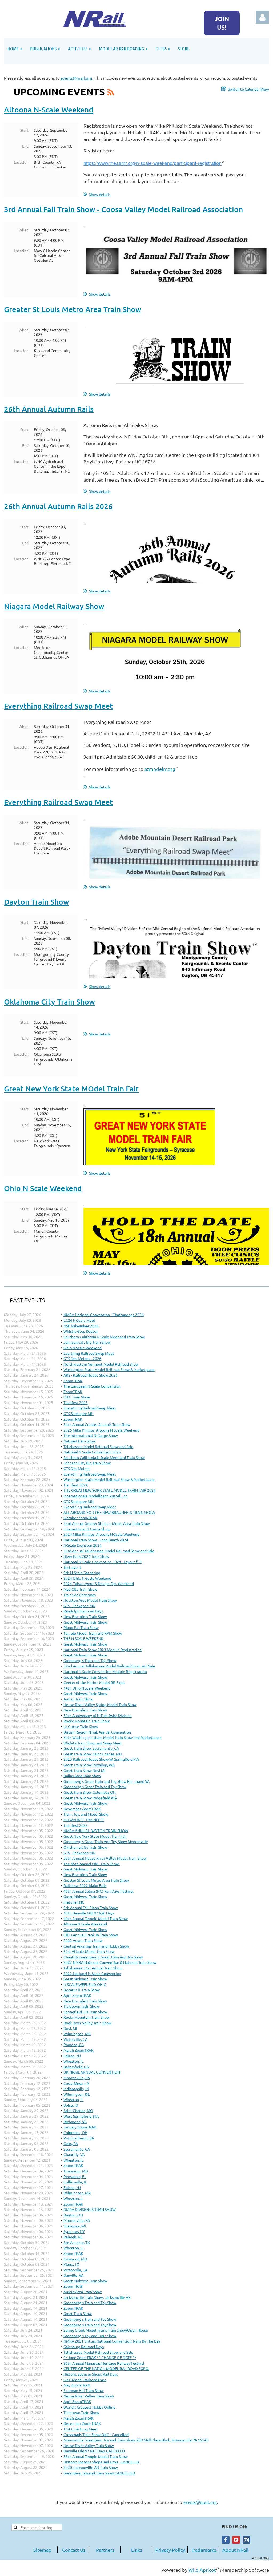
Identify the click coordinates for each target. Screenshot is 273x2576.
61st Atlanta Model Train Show (89, 1951)
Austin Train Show (78, 1699)
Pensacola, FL (75, 2176)
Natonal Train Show (80, 1441)
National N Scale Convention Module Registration (105, 1671)
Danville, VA (73, 2275)
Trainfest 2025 (76, 1402)
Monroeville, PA (77, 2078)
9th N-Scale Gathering (82, 1573)
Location (21, 162)
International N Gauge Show (87, 1529)
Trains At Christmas (80, 1595)
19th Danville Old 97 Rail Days (89, 1913)
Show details (100, 194)
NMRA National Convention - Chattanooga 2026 (104, 1315)
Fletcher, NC (74, 1902)
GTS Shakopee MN (79, 1413)
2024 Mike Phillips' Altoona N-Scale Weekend (101, 1534)
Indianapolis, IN (76, 2089)
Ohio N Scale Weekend (43, 1188)
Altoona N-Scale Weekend (49, 110)
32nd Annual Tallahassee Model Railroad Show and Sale (109, 1666)
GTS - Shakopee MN (79, 1606)
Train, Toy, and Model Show (86, 1814)
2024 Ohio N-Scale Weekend (87, 1578)
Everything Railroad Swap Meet (59, 706)
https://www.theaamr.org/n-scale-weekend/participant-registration (152, 163)
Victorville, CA (75, 2039)
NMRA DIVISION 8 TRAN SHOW (90, 2209)
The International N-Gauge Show (91, 1435)
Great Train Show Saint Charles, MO (93, 1754)
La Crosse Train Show (81, 1726)
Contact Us (74, 2550)
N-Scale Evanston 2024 (83, 1545)
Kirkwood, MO (75, 2259)
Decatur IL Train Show (82, 1990)
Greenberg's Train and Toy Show (90, 1660)
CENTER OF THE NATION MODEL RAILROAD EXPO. (106, 2368)
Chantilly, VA (74, 2154)
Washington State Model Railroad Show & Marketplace (109, 1369)
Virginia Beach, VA (79, 2138)
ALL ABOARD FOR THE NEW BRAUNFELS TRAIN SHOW (109, 1512)
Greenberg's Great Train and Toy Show (95, 1787)
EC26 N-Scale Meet (79, 1320)
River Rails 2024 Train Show (86, 1556)
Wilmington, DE (77, 2094)
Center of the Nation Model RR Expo (94, 1682)
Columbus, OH (75, 2132)
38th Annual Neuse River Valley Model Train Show (105, 1858)
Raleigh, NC (73, 2237)
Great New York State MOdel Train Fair (71, 1089)
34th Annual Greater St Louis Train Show (97, 1424)
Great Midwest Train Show (85, 1622)
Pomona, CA (74, 2045)
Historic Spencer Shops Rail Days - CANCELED (101, 2462)
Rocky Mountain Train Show (87, 1721)
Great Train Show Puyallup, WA (89, 1765)
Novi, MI (70, 2028)
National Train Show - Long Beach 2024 (96, 1540)
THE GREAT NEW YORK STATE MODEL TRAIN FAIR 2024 (110, 1490)
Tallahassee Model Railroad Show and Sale (98, 1446)
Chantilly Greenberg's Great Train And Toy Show (103, 1957)
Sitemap (42, 2550)
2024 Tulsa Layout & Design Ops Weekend (99, 1583)
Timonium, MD (76, 2171)
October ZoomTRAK (80, 1518)
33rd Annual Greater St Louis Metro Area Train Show (107, 1523)
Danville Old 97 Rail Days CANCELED (94, 2451)
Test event (72, 1567)
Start (24, 130)
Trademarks (204, 2550)
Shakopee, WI (75, 2226)
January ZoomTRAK (80, 2127)
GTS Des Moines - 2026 (82, 1358)
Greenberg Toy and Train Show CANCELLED (99, 2473)
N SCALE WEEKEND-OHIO (85, 1984)
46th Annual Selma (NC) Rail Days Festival (99, 1891)
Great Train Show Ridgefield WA (90, 1798)
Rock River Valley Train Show (87, 2023)
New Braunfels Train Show (85, 1616)
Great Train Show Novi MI (84, 1770)
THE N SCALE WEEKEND (84, 1638)
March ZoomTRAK (79, 2050)
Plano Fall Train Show (81, 1627)
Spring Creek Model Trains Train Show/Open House (106, 2330)
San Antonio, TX (77, 2242)
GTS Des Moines (77, 1468)
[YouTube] (236, 2540)
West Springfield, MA (81, 2116)
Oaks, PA (71, 2143)
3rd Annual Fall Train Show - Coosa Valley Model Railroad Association (123, 209)
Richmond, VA (75, 2122)
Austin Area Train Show (83, 2292)
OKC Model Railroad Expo (85, 2380)
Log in (262, 17)
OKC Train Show (77, 1397)
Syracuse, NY (74, 2231)
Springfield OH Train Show (85, 2012)
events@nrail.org (76, 78)
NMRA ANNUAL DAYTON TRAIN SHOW (96, 1831)
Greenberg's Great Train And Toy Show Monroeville (106, 1841)
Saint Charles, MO (78, 2110)
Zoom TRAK (73, 2165)
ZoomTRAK (73, 1381)
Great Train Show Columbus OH (90, 1792)
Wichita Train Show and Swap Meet (93, 1743)
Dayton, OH (73, 2215)
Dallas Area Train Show (82, 1776)
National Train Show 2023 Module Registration (103, 1650)
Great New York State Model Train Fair (95, 1836)
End (25, 146)
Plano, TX (71, 2264)
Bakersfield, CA (76, 2067)
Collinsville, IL (75, 2182)
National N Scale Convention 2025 (92, 1452)
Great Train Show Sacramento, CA (91, 1748)
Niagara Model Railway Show (54, 606)
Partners (105, 2550)
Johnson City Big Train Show (87, 1342)
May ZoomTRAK (77, 2385)
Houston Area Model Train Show (90, 1600)
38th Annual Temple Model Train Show (96, 2456)
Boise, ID (71, 2105)
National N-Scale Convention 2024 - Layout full (103, 1562)
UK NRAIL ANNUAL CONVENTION (92, 2072)
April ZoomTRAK (77, 1995)
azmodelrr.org (160, 769)
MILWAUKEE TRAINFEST (84, 1820)
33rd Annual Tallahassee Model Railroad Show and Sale (109, 1551)
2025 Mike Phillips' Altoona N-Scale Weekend (101, 1430)
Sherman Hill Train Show (84, 2390)
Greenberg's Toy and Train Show (90, 2336)
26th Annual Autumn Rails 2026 (58, 506)
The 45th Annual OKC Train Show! (92, 1864)
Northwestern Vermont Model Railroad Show (101, 1364)
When (24, 230)
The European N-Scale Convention (92, 1386)
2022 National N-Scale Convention (92, 1973)
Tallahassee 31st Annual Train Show (93, 1968)
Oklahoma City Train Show (49, 1002)
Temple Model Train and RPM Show (93, 1633)
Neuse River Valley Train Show (89, 2396)
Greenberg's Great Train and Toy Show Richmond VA (107, 1781)
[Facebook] (226, 2540)
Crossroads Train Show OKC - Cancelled (96, 2434)
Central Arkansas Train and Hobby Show (96, 1946)
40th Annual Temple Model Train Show (96, 1918)
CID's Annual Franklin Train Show (91, 1935)
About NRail (235, 2550)
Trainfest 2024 (76, 1485)
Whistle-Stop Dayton (81, 1331)
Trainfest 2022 (76, 1825)
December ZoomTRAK (82, 2423)
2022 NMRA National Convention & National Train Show (110, 1962)
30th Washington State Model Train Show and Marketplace (113, 1737)
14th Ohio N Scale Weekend (87, 1688)
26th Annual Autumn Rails (49, 409)
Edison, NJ (72, 2056)
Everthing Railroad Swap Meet (89, 1353)
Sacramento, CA (77, 2149)
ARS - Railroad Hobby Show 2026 (91, 1375)
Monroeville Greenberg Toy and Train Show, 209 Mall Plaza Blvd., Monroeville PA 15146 (136, 2440)
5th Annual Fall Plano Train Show (91, 1908)
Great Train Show (78, 2313)
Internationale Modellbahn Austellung (96, 1496)
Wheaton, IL (73, 2061)
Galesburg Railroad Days (84, 2347)
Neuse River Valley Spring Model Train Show (100, 1704)
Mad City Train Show (80, 1589)
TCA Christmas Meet (81, 2429)
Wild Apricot (202, 2570)
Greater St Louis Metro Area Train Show (73, 309)
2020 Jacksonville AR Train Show (91, 2467)
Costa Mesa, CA (76, 2083)
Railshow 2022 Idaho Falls (85, 1885)
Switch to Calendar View (248, 89)
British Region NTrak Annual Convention (97, 1732)
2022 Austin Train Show (83, 1940)
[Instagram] (246, 2540)
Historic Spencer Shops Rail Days (91, 2374)
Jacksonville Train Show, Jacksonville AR (97, 2297)
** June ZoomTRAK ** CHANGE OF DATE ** (100, 2357)
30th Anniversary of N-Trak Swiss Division (98, 1715)
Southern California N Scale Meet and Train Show (104, 1337)
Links (137, 2550)
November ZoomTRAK (82, 1809)
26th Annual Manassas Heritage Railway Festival (104, 2363)
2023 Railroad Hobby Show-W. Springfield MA (101, 1759)
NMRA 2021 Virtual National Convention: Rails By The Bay (112, 2341)
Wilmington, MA (77, 2034)
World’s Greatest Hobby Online (89, 2407)
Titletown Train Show (81, 2006)
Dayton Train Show (37, 902)
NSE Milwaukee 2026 (81, 1326)
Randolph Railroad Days (83, 1611)
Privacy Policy (170, 2550)
